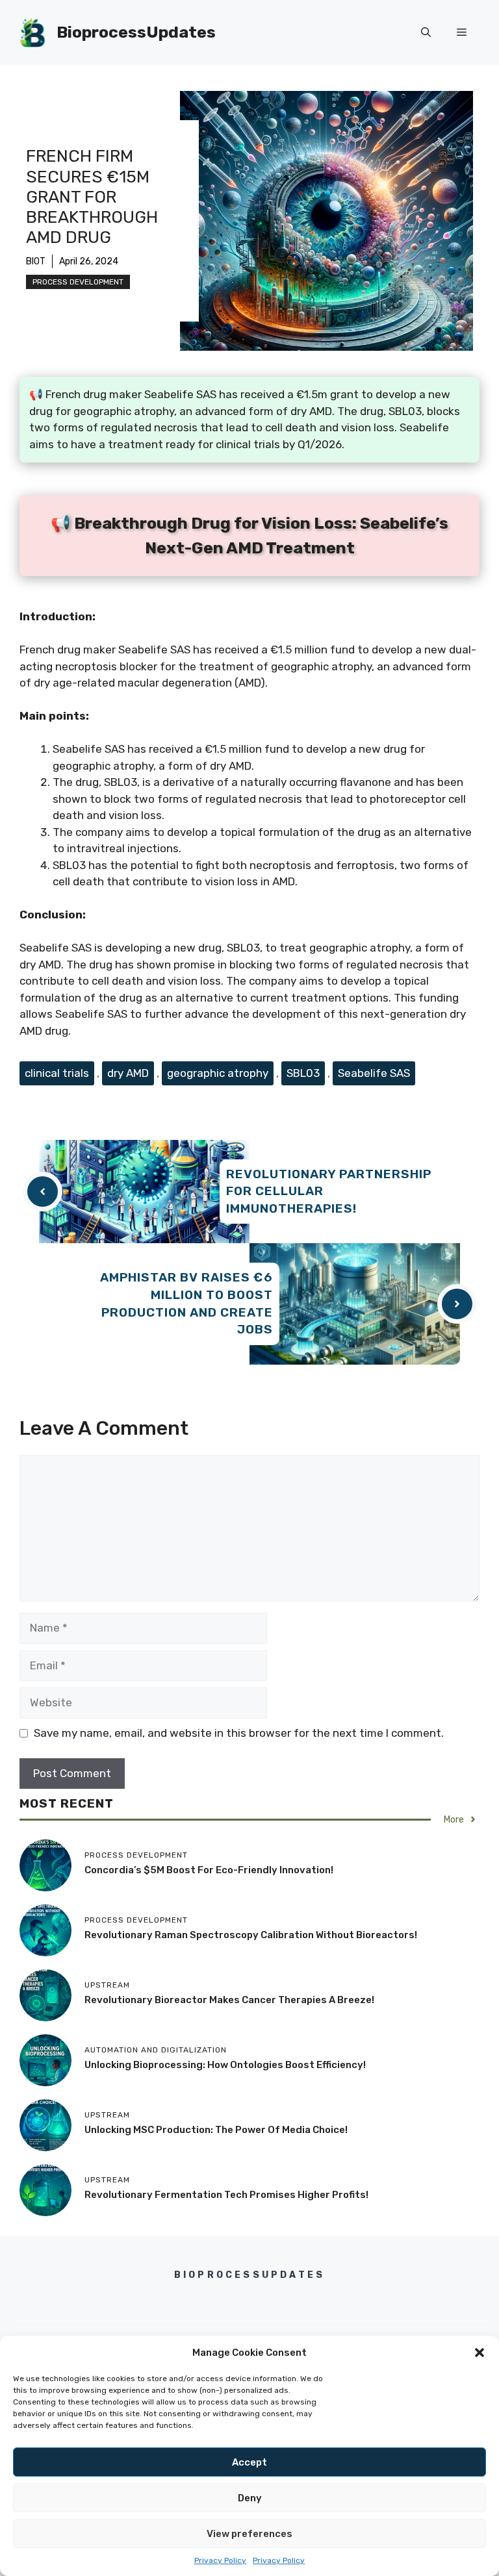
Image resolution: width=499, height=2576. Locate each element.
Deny (250, 2498)
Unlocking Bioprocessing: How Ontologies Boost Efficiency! (225, 2065)
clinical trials (57, 1073)
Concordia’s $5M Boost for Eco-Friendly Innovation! (209, 1870)
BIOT (36, 261)
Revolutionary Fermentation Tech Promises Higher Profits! (226, 2195)
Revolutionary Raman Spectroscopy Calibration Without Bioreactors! (251, 1935)
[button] (480, 2353)
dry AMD (128, 1073)
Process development (78, 282)
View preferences (249, 2534)
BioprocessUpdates (136, 32)
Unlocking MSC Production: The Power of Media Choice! (216, 2130)
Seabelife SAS (374, 1073)
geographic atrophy (218, 1073)
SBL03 (303, 1073)
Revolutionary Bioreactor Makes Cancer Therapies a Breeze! (229, 2000)
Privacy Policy (220, 2560)
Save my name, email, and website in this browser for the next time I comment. (239, 1733)
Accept (249, 2462)
